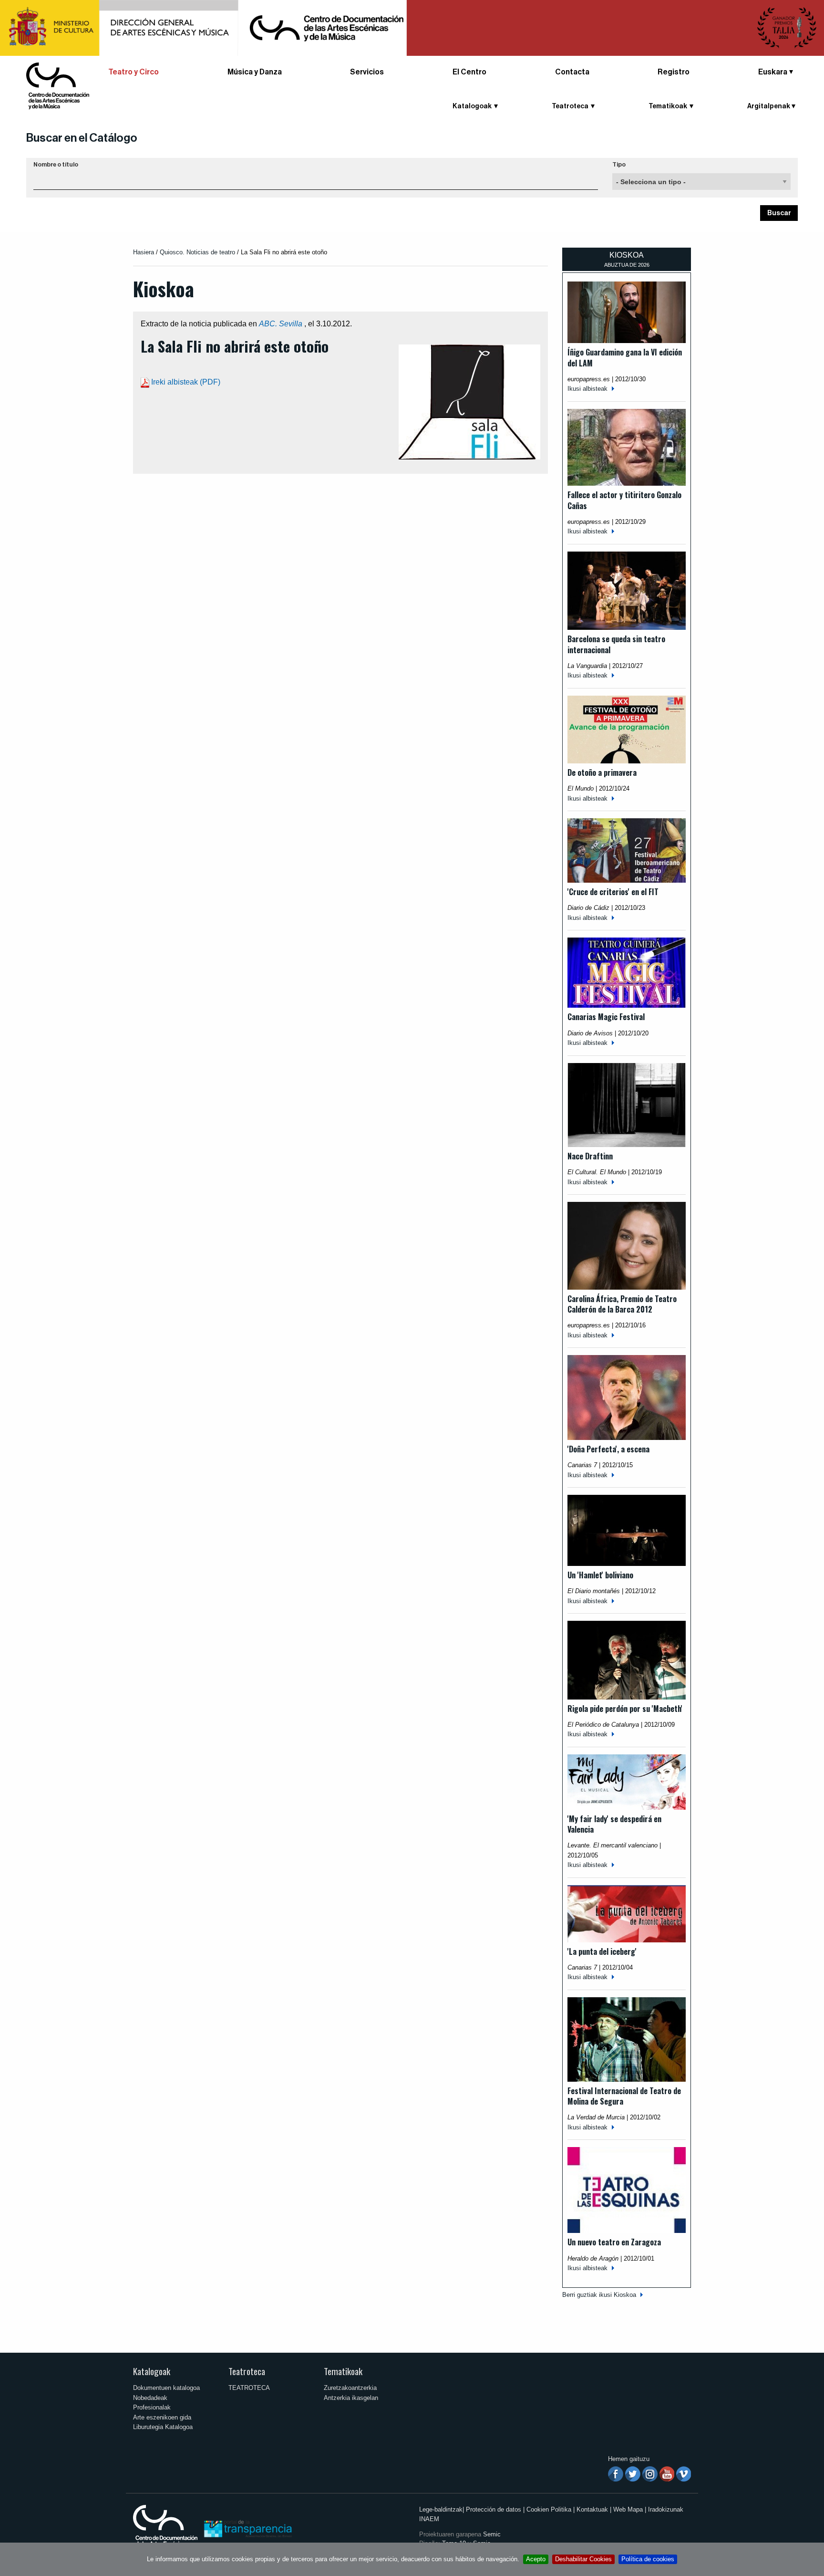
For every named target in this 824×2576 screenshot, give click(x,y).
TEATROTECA (249, 2388)
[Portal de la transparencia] (247, 2528)
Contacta (572, 72)
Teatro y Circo (134, 72)
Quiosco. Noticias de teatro (197, 252)
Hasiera (144, 252)
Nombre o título (56, 165)
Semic (492, 2534)
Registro (674, 72)
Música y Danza (255, 72)
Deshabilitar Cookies (583, 2559)
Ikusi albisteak (587, 389)
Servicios (367, 72)
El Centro (469, 72)
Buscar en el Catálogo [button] (82, 138)
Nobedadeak (150, 2398)
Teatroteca (247, 2371)
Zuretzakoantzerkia (350, 2388)
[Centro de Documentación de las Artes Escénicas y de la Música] (58, 85)
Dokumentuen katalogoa (166, 2388)
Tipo (619, 165)
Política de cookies (648, 2559)
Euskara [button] (773, 72)
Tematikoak (343, 2371)
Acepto (536, 2559)
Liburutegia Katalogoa (163, 2427)
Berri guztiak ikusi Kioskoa (599, 2295)
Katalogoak (152, 2371)
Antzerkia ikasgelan (351, 2398)
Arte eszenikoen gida (162, 2417)
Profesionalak (152, 2407)
